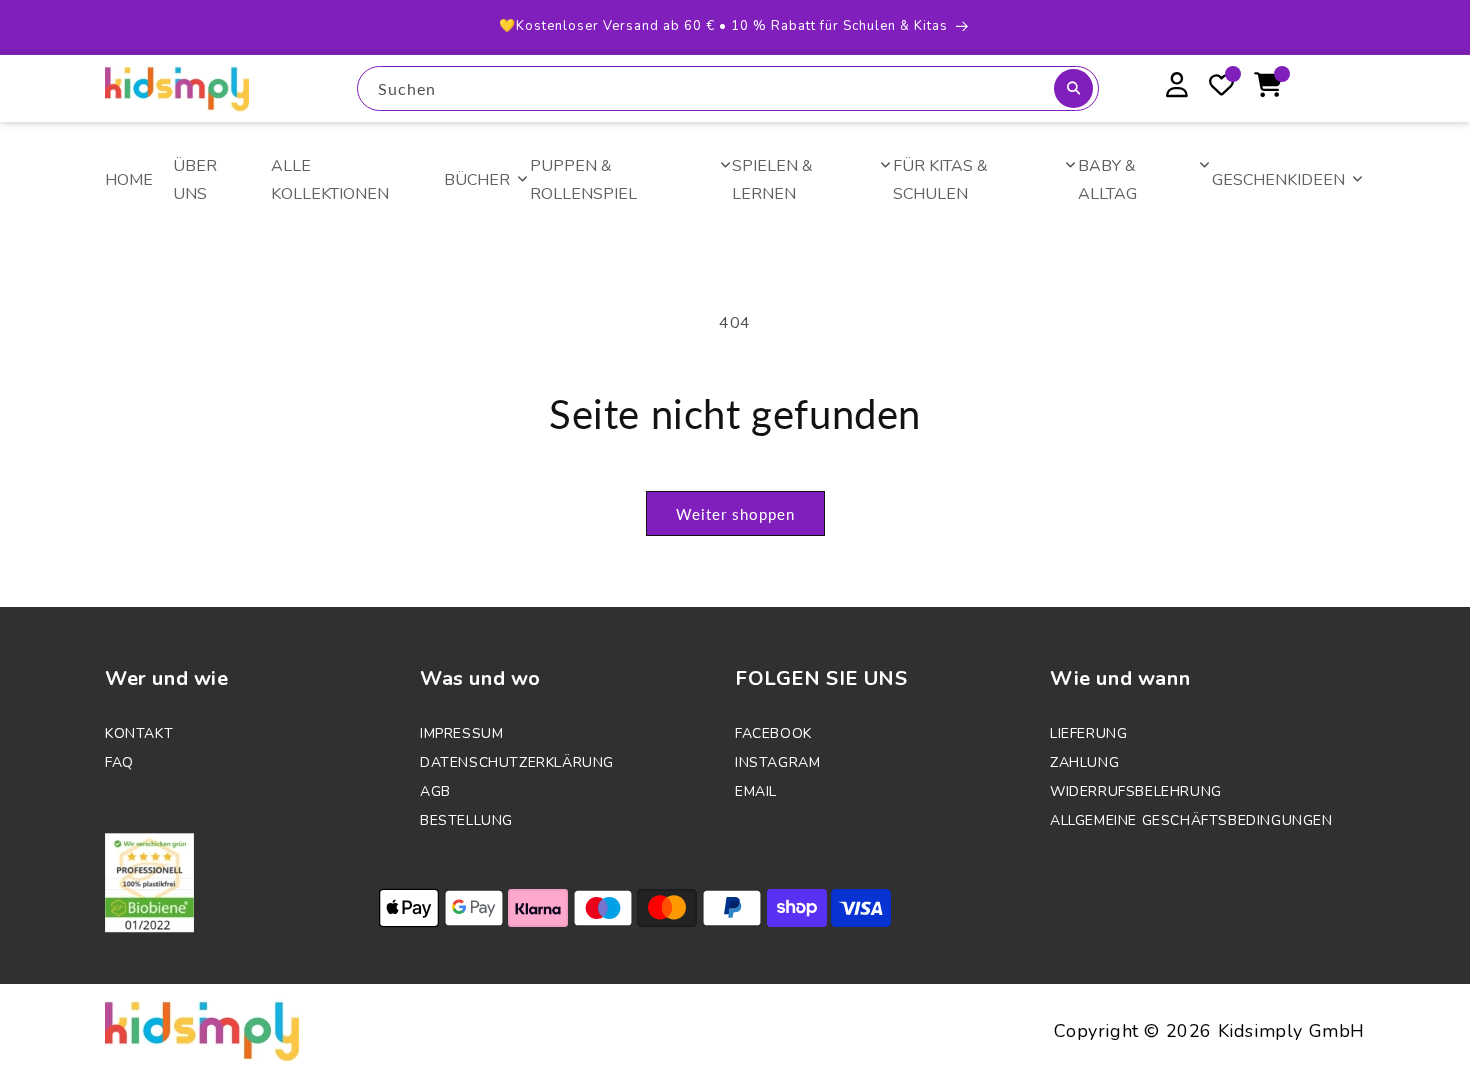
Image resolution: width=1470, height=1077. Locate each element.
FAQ (119, 762)
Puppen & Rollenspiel (583, 180)
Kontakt (139, 733)
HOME (129, 180)
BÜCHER (477, 180)
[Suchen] (1073, 88)
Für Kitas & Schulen (940, 180)
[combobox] (728, 88)
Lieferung (1088, 733)
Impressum (461, 733)
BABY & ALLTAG (1107, 180)
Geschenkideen (1278, 180)
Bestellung (466, 820)
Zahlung (1084, 762)
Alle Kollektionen (330, 180)
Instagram (777, 762)
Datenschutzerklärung (517, 762)
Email (756, 791)
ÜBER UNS (195, 180)
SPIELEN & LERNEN (772, 180)
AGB (435, 791)
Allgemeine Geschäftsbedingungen (1191, 820)
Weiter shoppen (735, 514)
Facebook (773, 733)
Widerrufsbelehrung (1136, 791)
